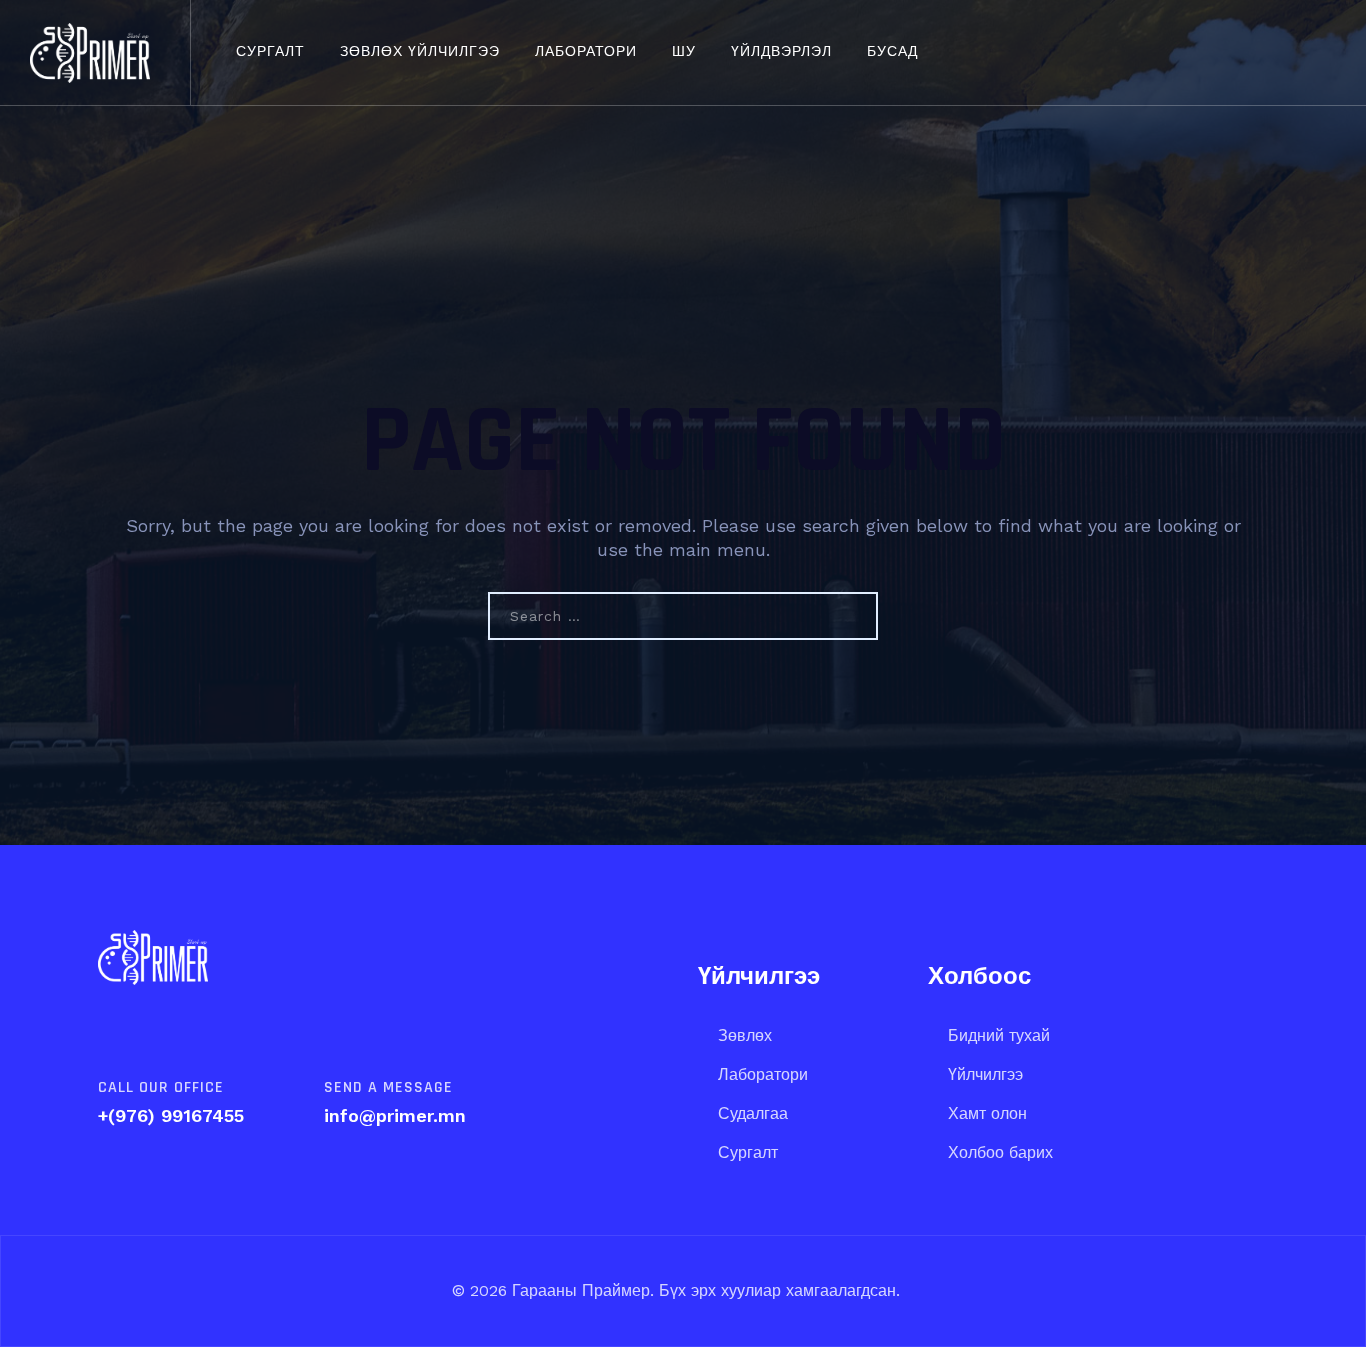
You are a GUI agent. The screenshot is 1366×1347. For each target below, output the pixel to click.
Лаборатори (586, 52)
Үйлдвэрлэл (781, 52)
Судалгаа (753, 1113)
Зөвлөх (745, 1035)
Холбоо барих (1000, 1152)
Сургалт (270, 52)
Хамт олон (987, 1113)
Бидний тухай (999, 1035)
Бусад (892, 52)
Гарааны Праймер (578, 1290)
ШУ (684, 52)
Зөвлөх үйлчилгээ (420, 52)
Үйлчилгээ (985, 1074)
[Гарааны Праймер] (90, 52)
